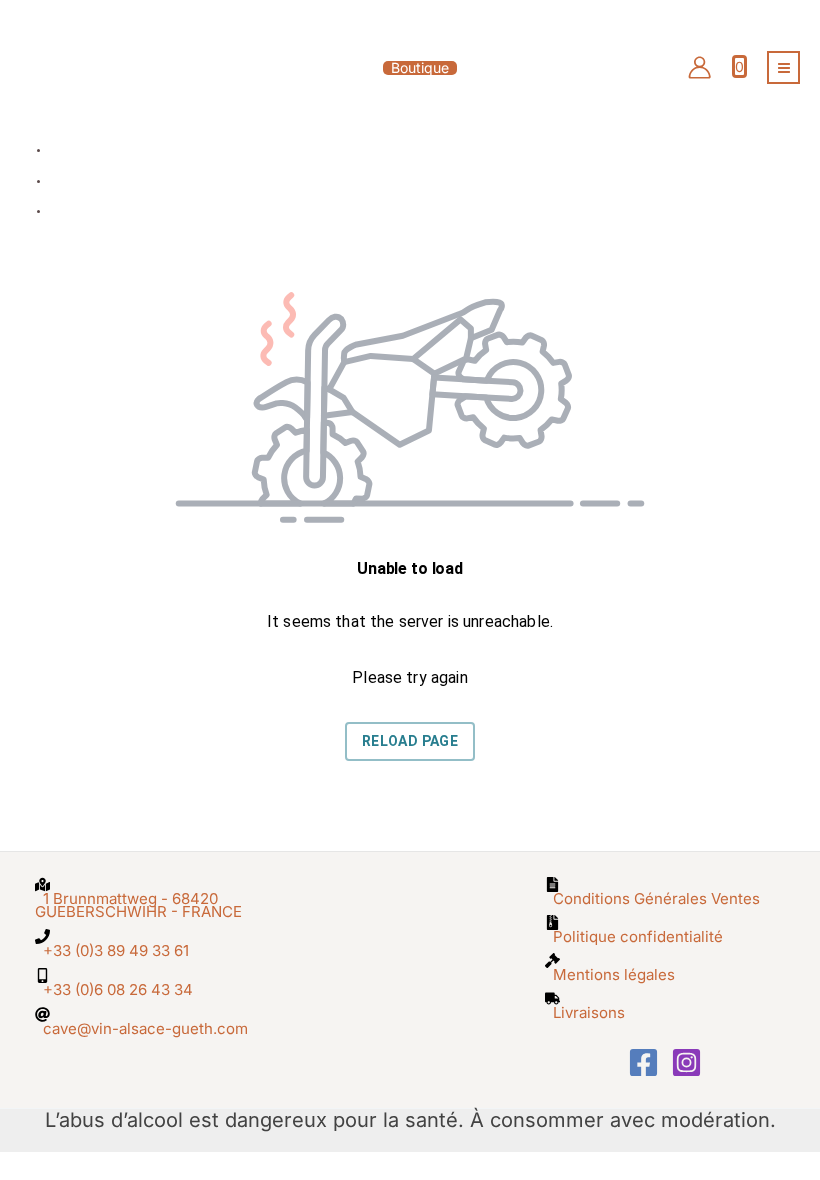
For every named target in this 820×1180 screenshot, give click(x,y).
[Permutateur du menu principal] (783, 67)
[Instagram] (686, 1062)
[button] (410, 68)
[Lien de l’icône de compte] (699, 67)
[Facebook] (643, 1062)
